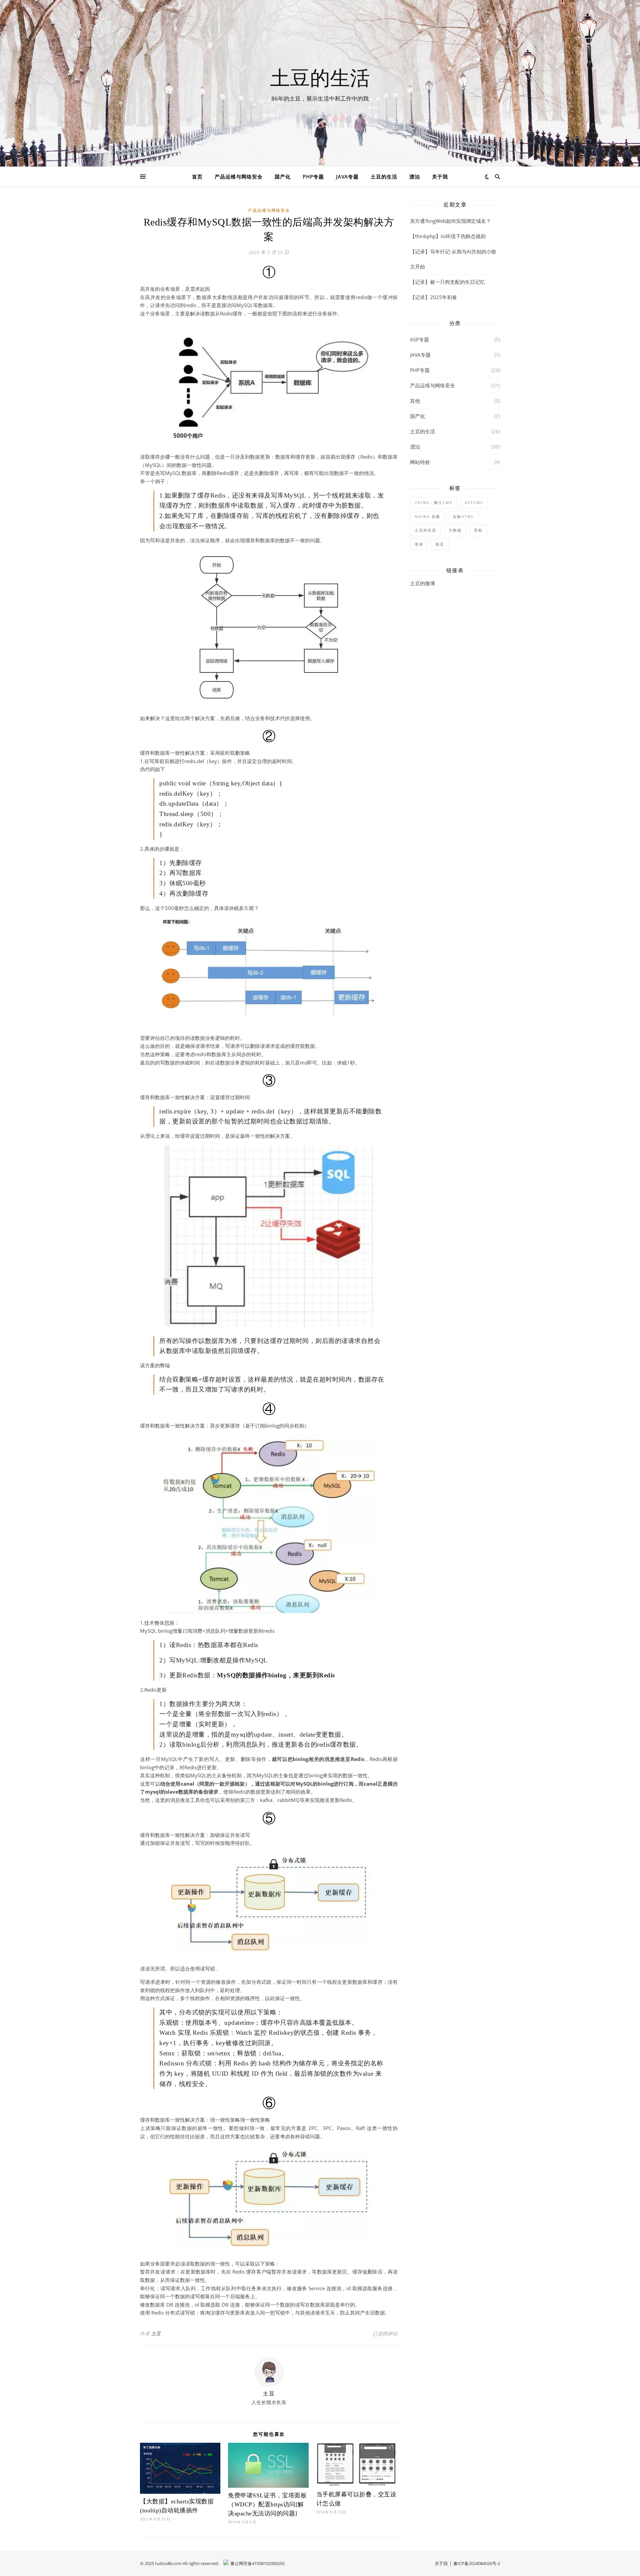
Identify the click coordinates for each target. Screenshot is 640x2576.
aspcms (474, 502)
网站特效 (420, 462)
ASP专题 (419, 339)
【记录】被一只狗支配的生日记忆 (447, 282)
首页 (197, 177)
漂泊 (415, 177)
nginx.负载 (427, 516)
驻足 (440, 544)
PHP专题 (313, 177)
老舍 (419, 544)
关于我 (440, 177)
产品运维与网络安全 (239, 177)
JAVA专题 (347, 177)
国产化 (283, 177)
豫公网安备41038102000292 (257, 2563)
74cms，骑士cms (433, 502)
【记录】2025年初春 (433, 297)
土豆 (156, 2333)
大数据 (455, 530)
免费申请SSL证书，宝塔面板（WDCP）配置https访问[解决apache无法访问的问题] (267, 2504)
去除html (463, 516)
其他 (415, 401)
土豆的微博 (422, 583)
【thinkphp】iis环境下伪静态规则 (448, 236)
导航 (478, 530)
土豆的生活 (320, 77)
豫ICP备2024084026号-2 (477, 2563)
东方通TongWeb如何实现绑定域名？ (450, 221)
